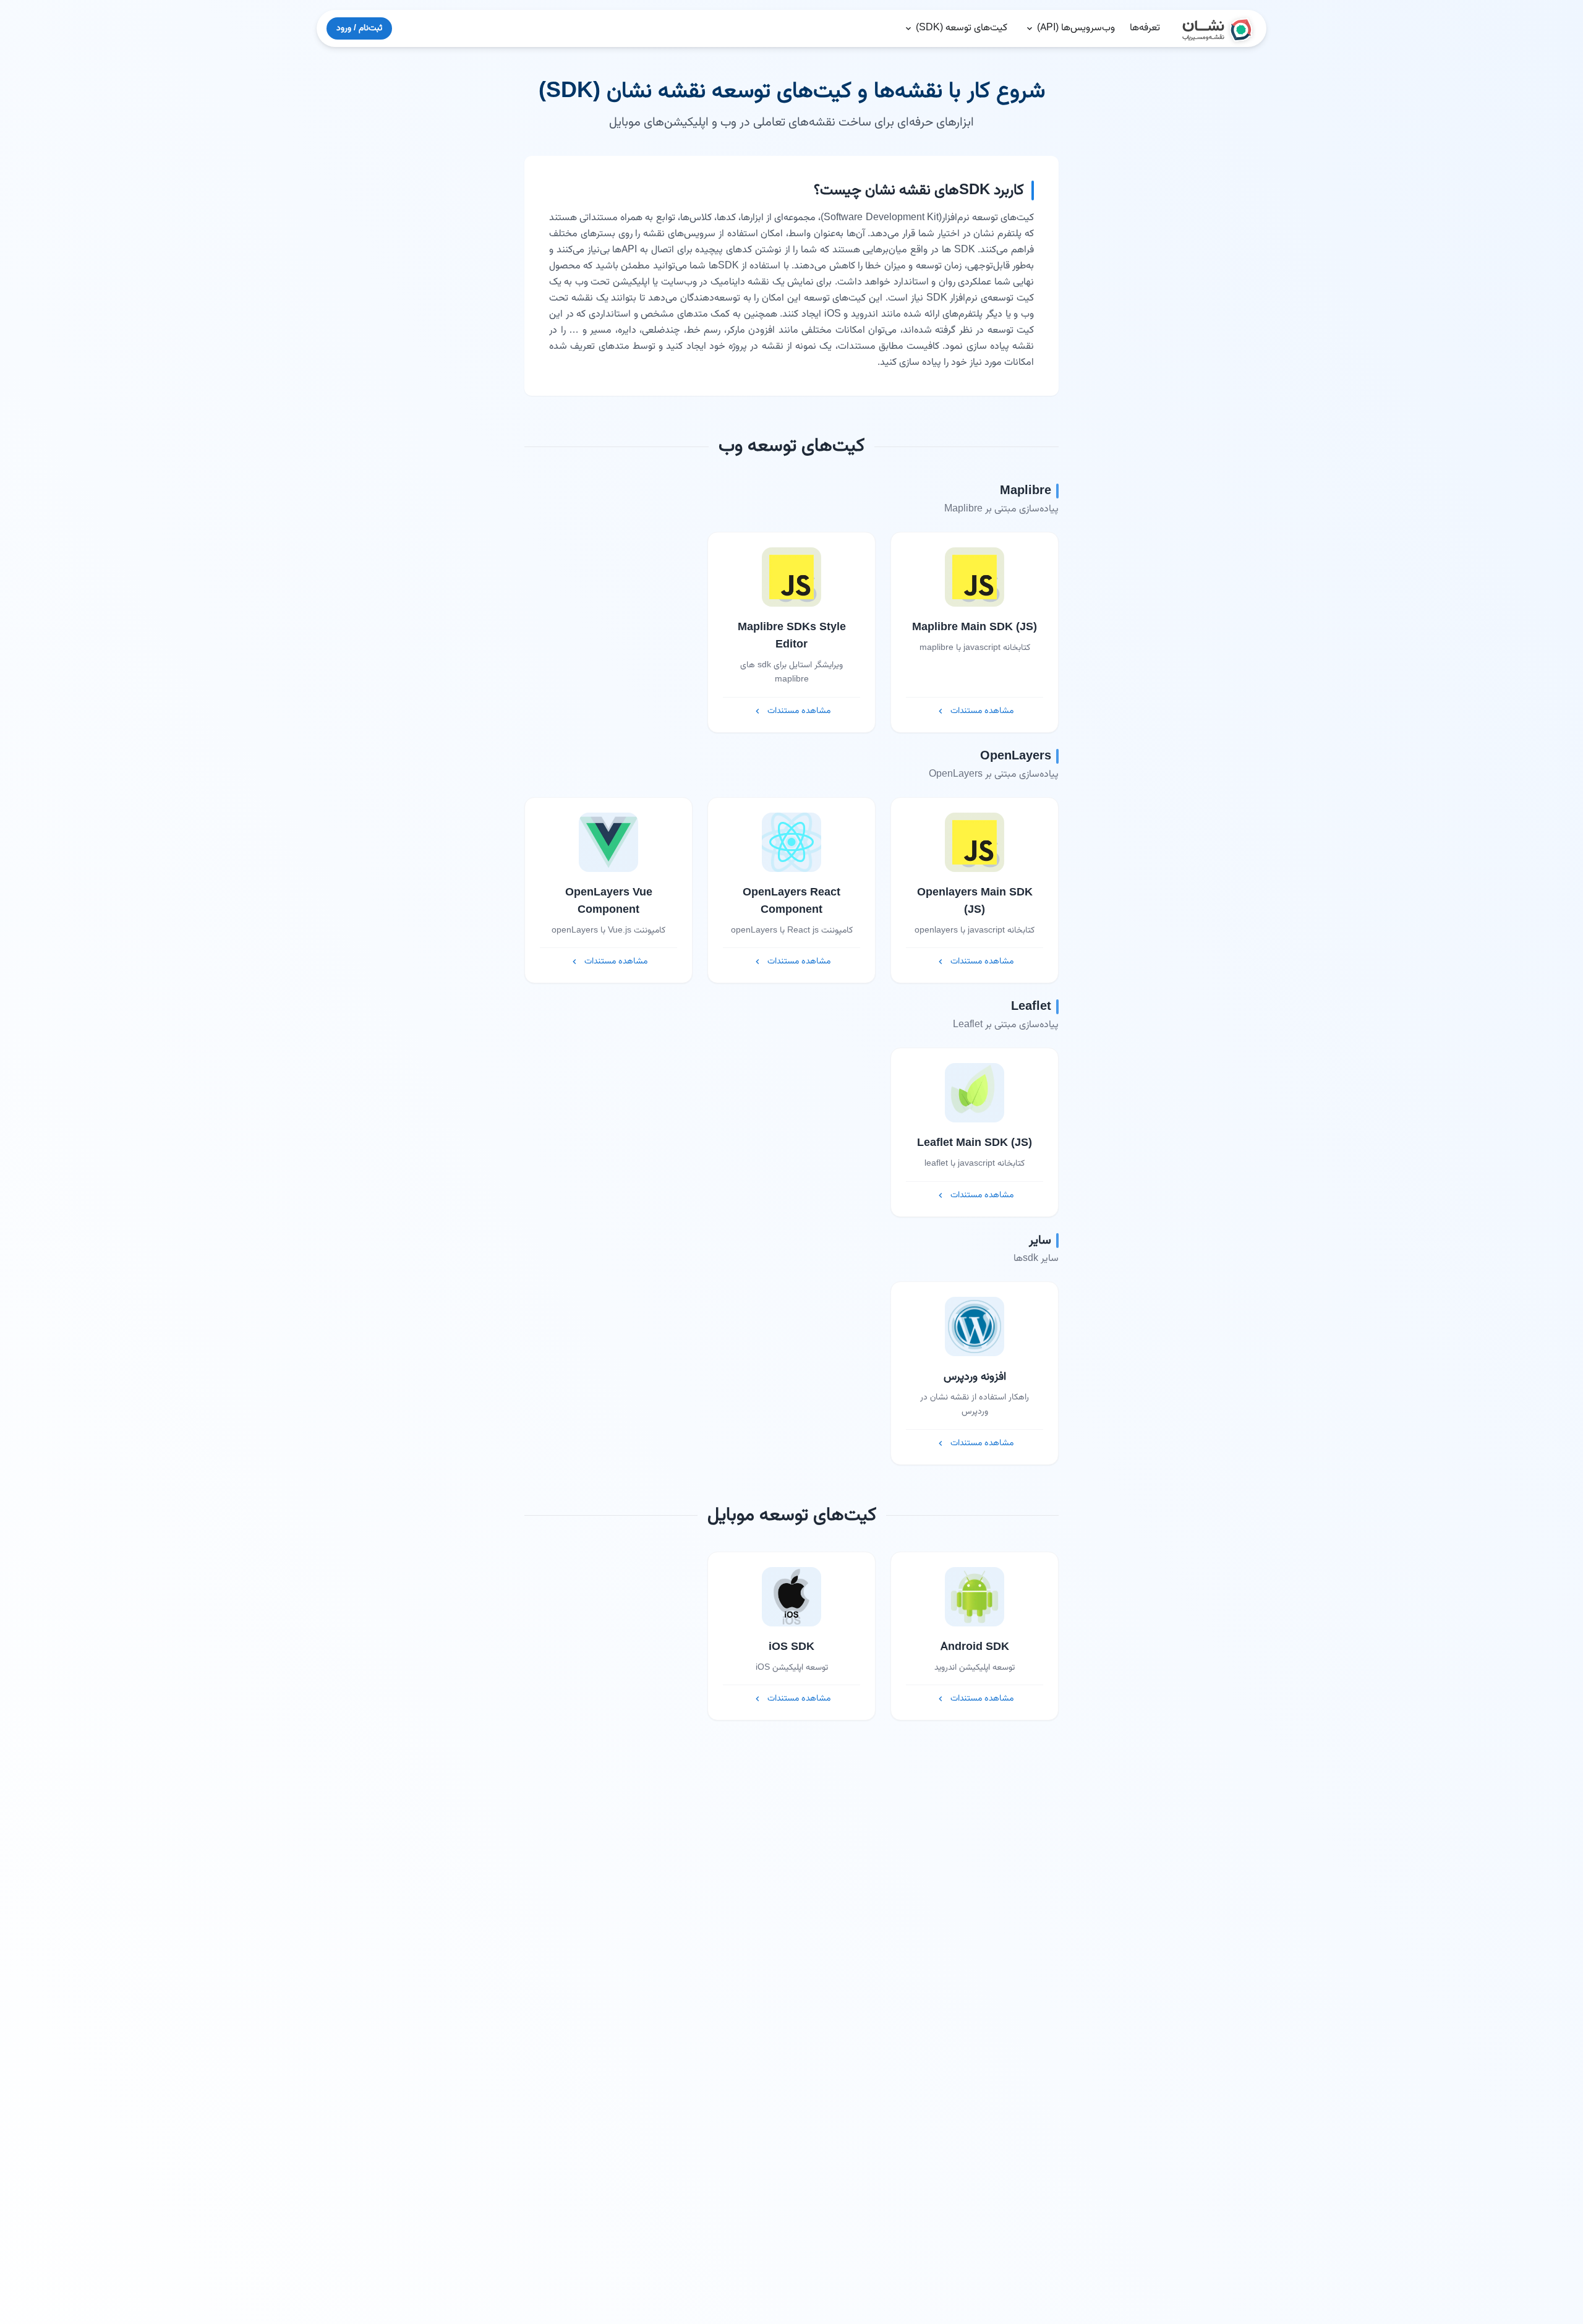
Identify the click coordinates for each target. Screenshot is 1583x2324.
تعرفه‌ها (1145, 28)
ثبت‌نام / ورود (359, 28)
